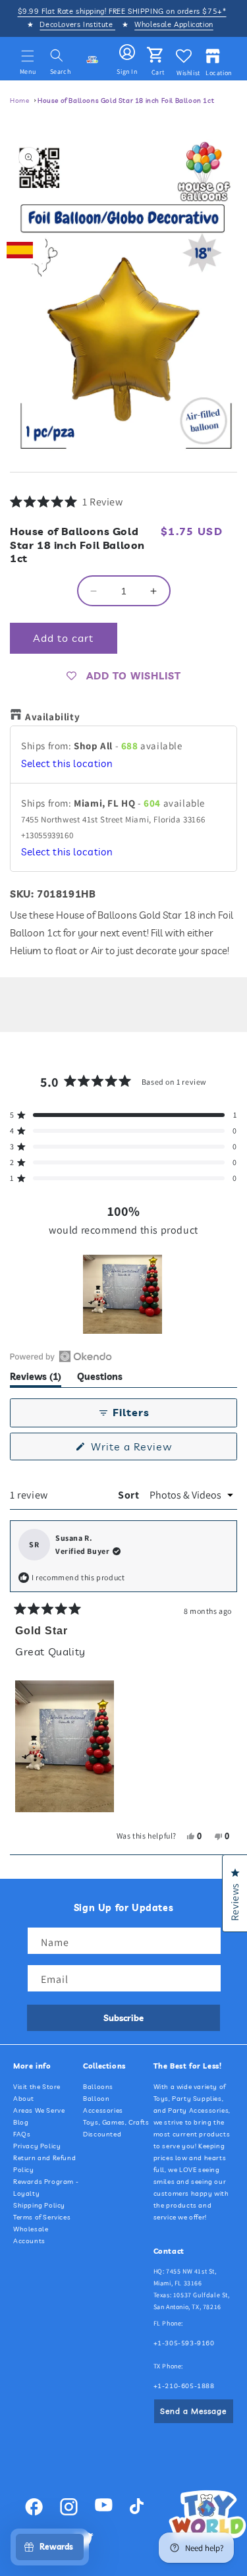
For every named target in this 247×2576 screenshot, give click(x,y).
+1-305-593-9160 (184, 2343)
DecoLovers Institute (77, 24)
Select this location (67, 763)
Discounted (102, 2134)
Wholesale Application (174, 24)
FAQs (22, 2134)
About (24, 2099)
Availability (52, 717)
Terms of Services (42, 2217)
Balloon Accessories (103, 2104)
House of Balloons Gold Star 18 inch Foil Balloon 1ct (126, 100)
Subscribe (123, 2018)
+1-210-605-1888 (184, 2386)
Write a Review (152, 1450)
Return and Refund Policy (44, 2164)
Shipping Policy (39, 2205)
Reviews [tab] (36, 1379)
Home (19, 100)
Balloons (98, 2087)
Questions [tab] (100, 1379)
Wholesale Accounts (31, 2235)
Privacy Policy (37, 2146)
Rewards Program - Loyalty (46, 2188)
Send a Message (193, 2411)
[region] (124, 1294)
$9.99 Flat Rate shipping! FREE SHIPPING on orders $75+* (122, 11)
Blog (21, 2122)
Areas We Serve (39, 2110)
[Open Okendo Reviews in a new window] (61, 1356)
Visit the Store (37, 2087)
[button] (28, 56)
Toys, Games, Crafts (116, 2122)
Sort (130, 1495)
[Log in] (127, 53)
